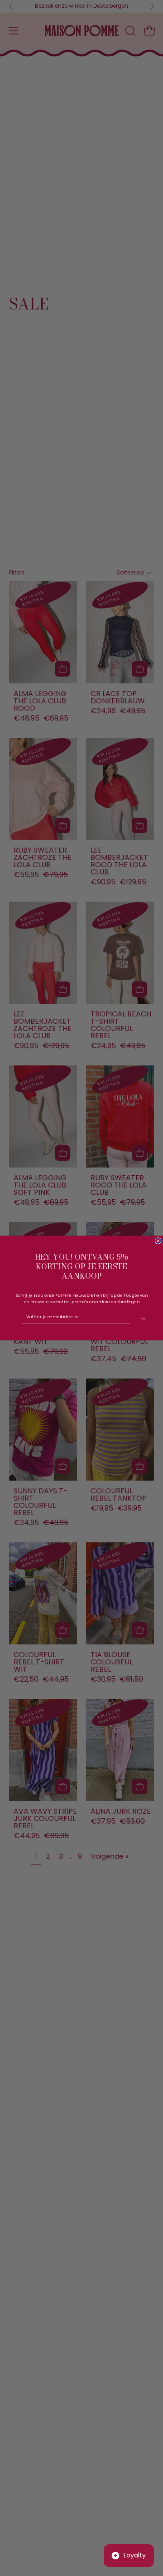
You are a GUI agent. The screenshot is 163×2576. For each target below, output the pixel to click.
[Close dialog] (158, 1241)
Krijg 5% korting (143, 1319)
